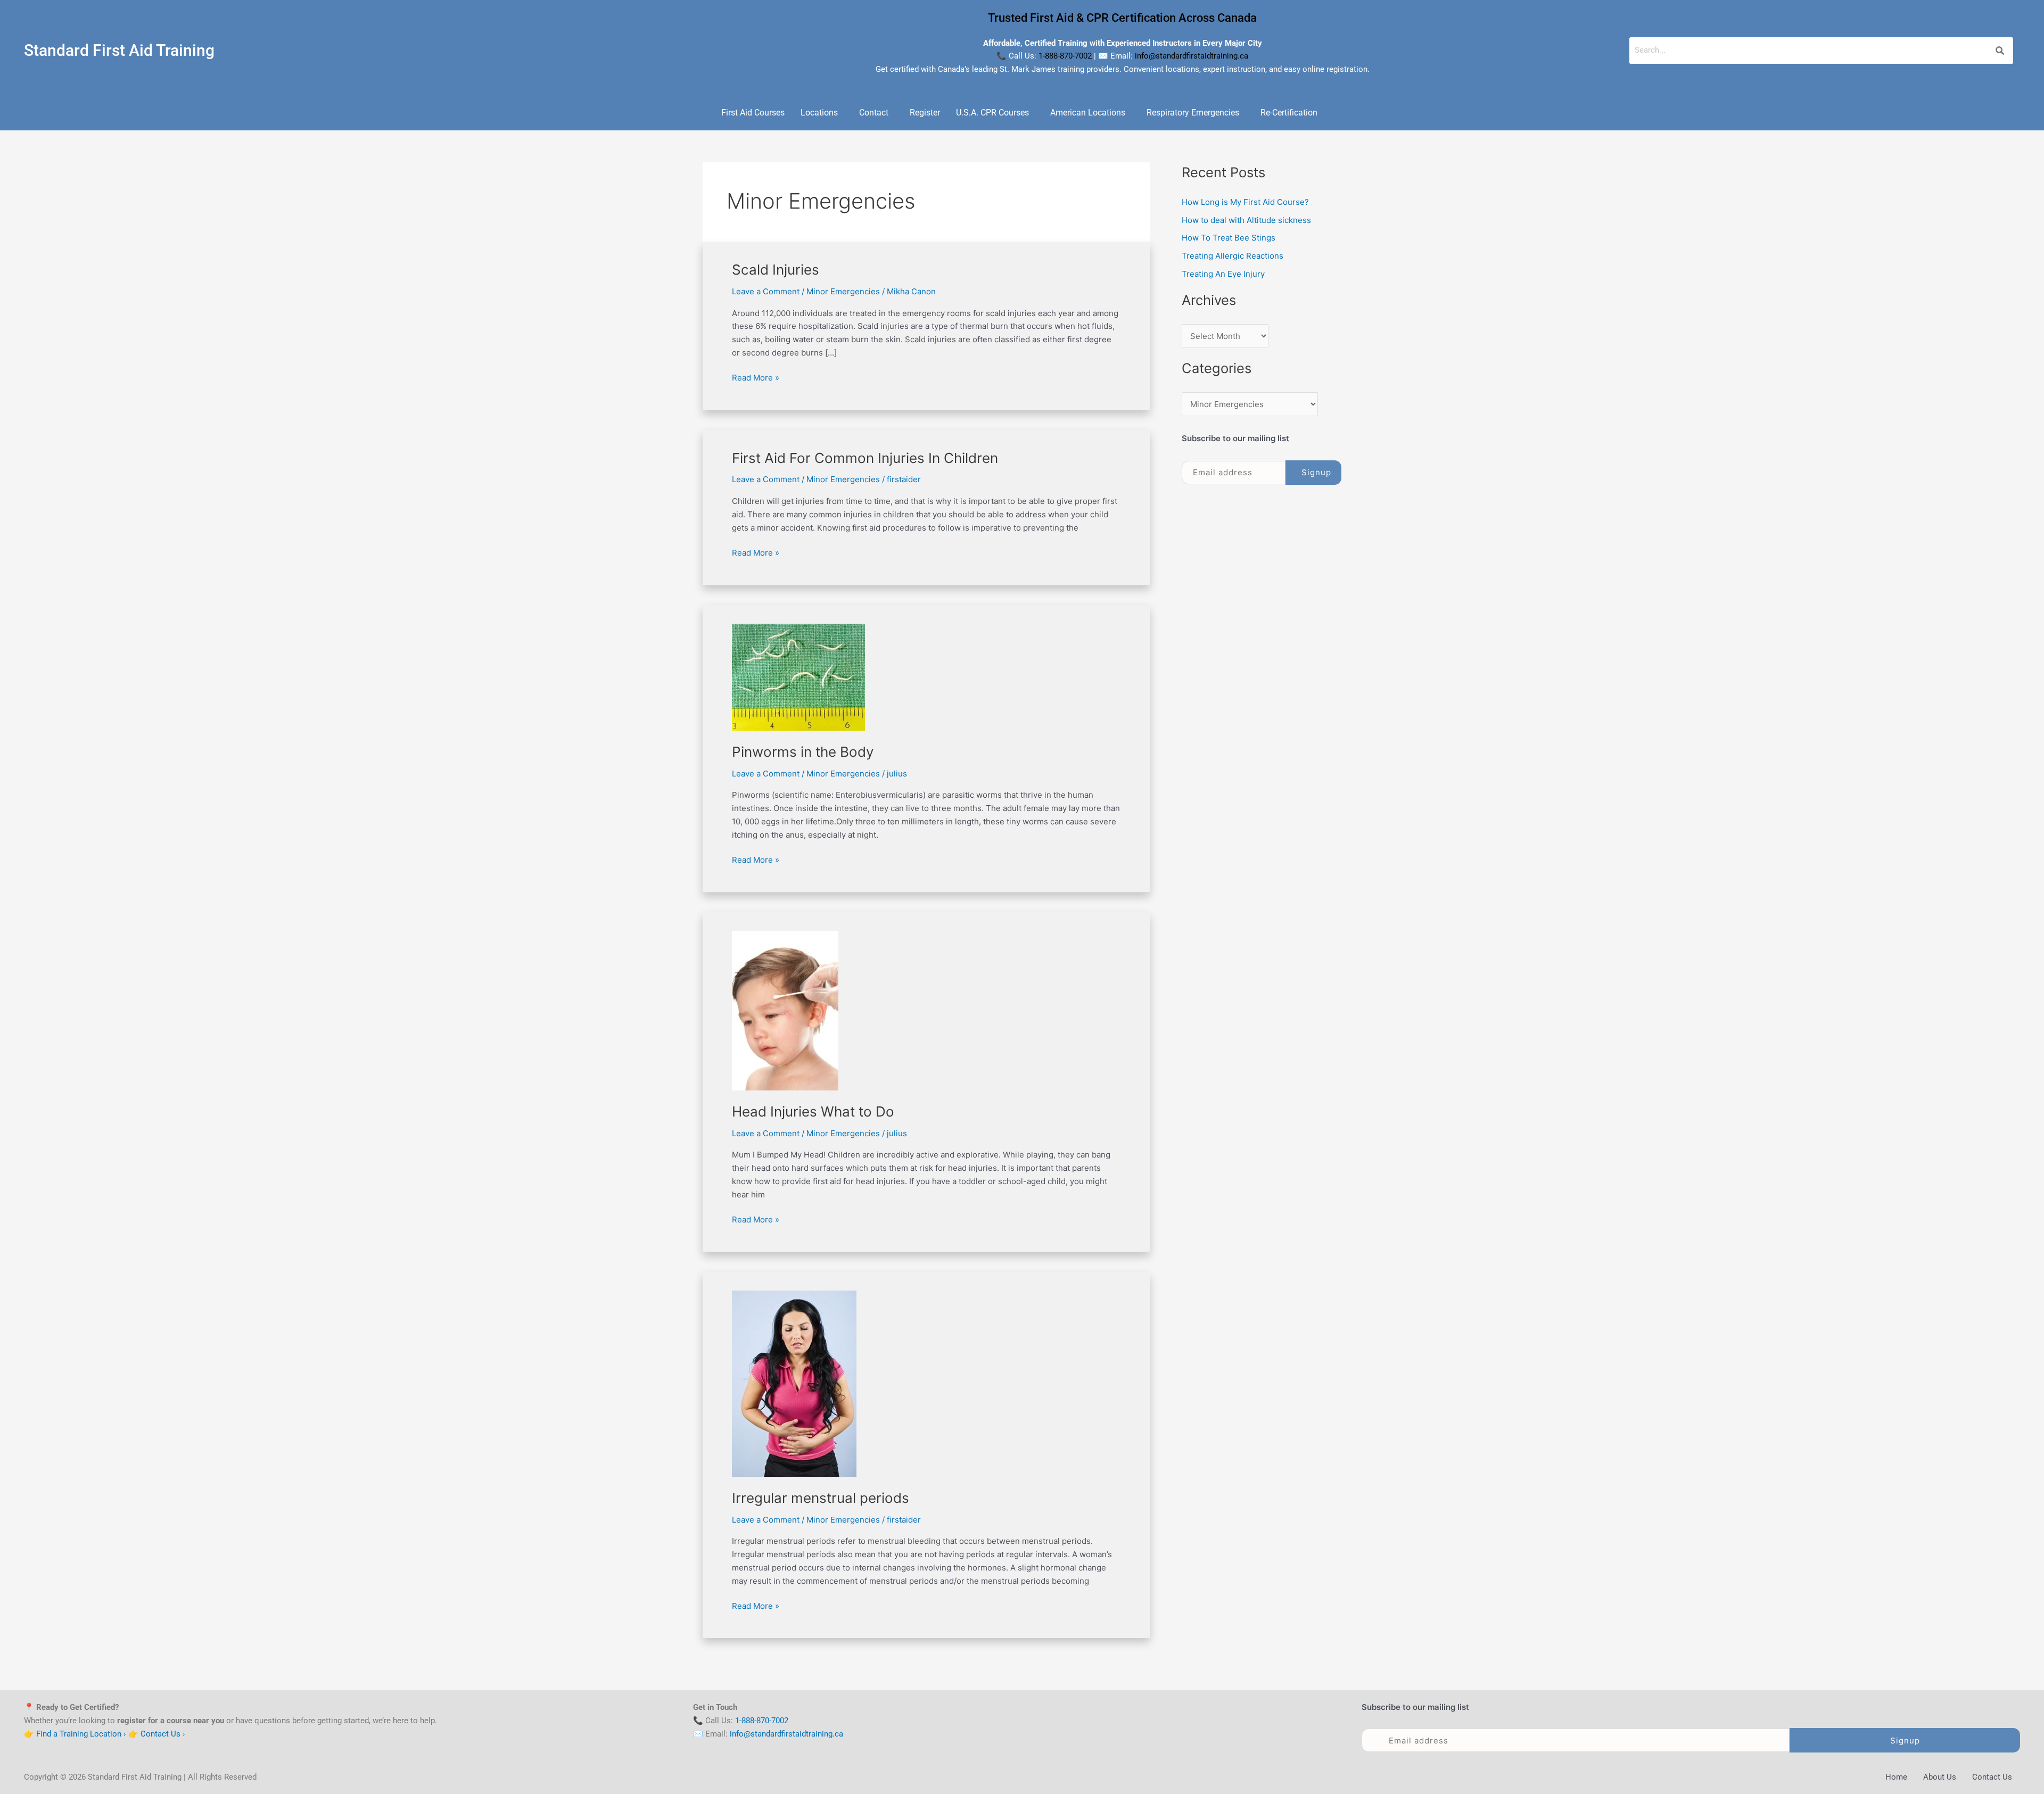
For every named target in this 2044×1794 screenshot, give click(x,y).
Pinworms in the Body (803, 752)
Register (925, 113)
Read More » (756, 377)
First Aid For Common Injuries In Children (865, 458)
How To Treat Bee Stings (1229, 238)
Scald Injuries (776, 270)
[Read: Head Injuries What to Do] (785, 1010)
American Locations (1088, 113)
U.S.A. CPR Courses (992, 113)
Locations (819, 113)
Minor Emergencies (843, 291)
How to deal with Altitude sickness (1246, 220)
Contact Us (1992, 1776)
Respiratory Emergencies (1193, 113)
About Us (1940, 1776)
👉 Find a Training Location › (75, 1733)
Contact (874, 113)
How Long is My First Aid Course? (1245, 202)
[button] (822, 113)
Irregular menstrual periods (821, 1498)
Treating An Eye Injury (1223, 274)
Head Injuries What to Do (813, 1111)
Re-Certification (1289, 113)
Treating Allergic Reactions (1233, 256)
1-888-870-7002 (1065, 56)
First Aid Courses (753, 113)
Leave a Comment (766, 291)
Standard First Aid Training (119, 50)
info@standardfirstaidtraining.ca (1192, 56)
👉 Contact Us (154, 1733)
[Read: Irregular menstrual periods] (794, 1383)
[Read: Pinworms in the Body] (798, 677)
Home (1896, 1776)
